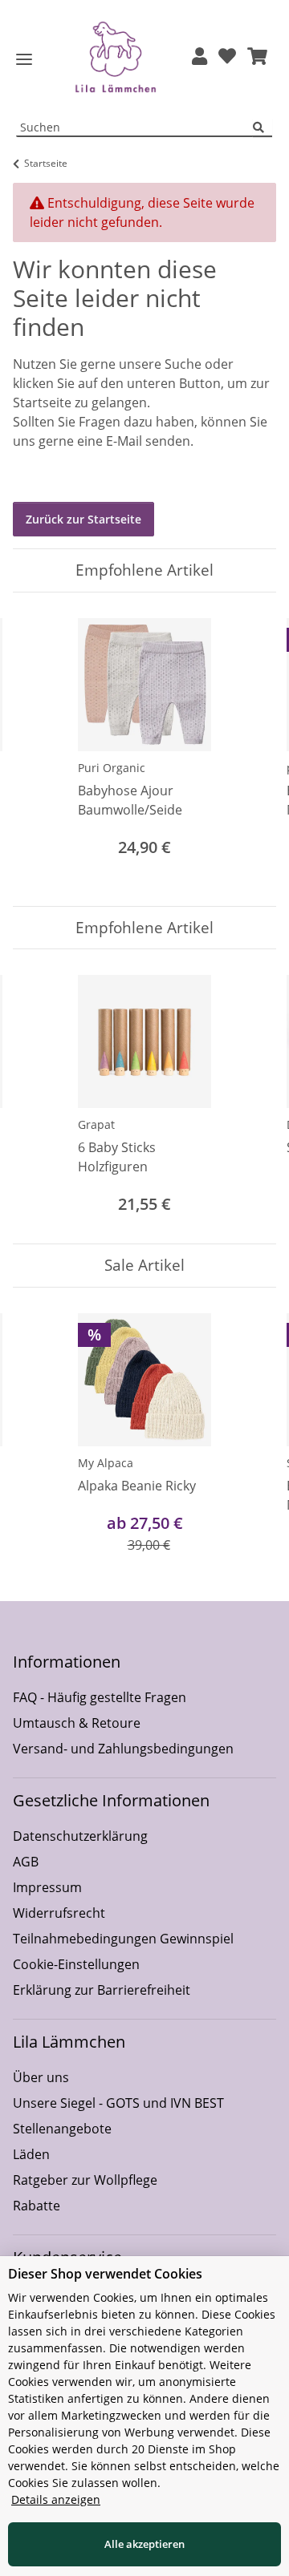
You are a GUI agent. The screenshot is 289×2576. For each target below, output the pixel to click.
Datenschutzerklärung (80, 1836)
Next (250, 749)
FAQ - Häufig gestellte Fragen (100, 1697)
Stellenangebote (62, 2129)
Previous (40, 749)
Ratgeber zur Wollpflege (85, 2180)
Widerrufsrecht (59, 1913)
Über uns (41, 2077)
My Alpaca (106, 1463)
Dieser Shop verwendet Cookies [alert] (105, 2274)
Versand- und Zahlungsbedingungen (123, 1749)
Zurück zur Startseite (83, 519)
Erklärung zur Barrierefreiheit (102, 1990)
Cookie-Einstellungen (76, 1964)
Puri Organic (112, 768)
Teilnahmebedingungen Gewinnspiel (123, 1939)
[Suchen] (263, 128)
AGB (26, 1862)
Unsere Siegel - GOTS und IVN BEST (118, 2103)
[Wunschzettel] (227, 57)
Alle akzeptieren (144, 2544)
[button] (199, 57)
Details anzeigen (56, 2499)
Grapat (96, 1124)
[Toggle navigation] (24, 60)
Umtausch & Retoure (77, 1723)
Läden (31, 2154)
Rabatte (37, 2206)
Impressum (47, 1887)
